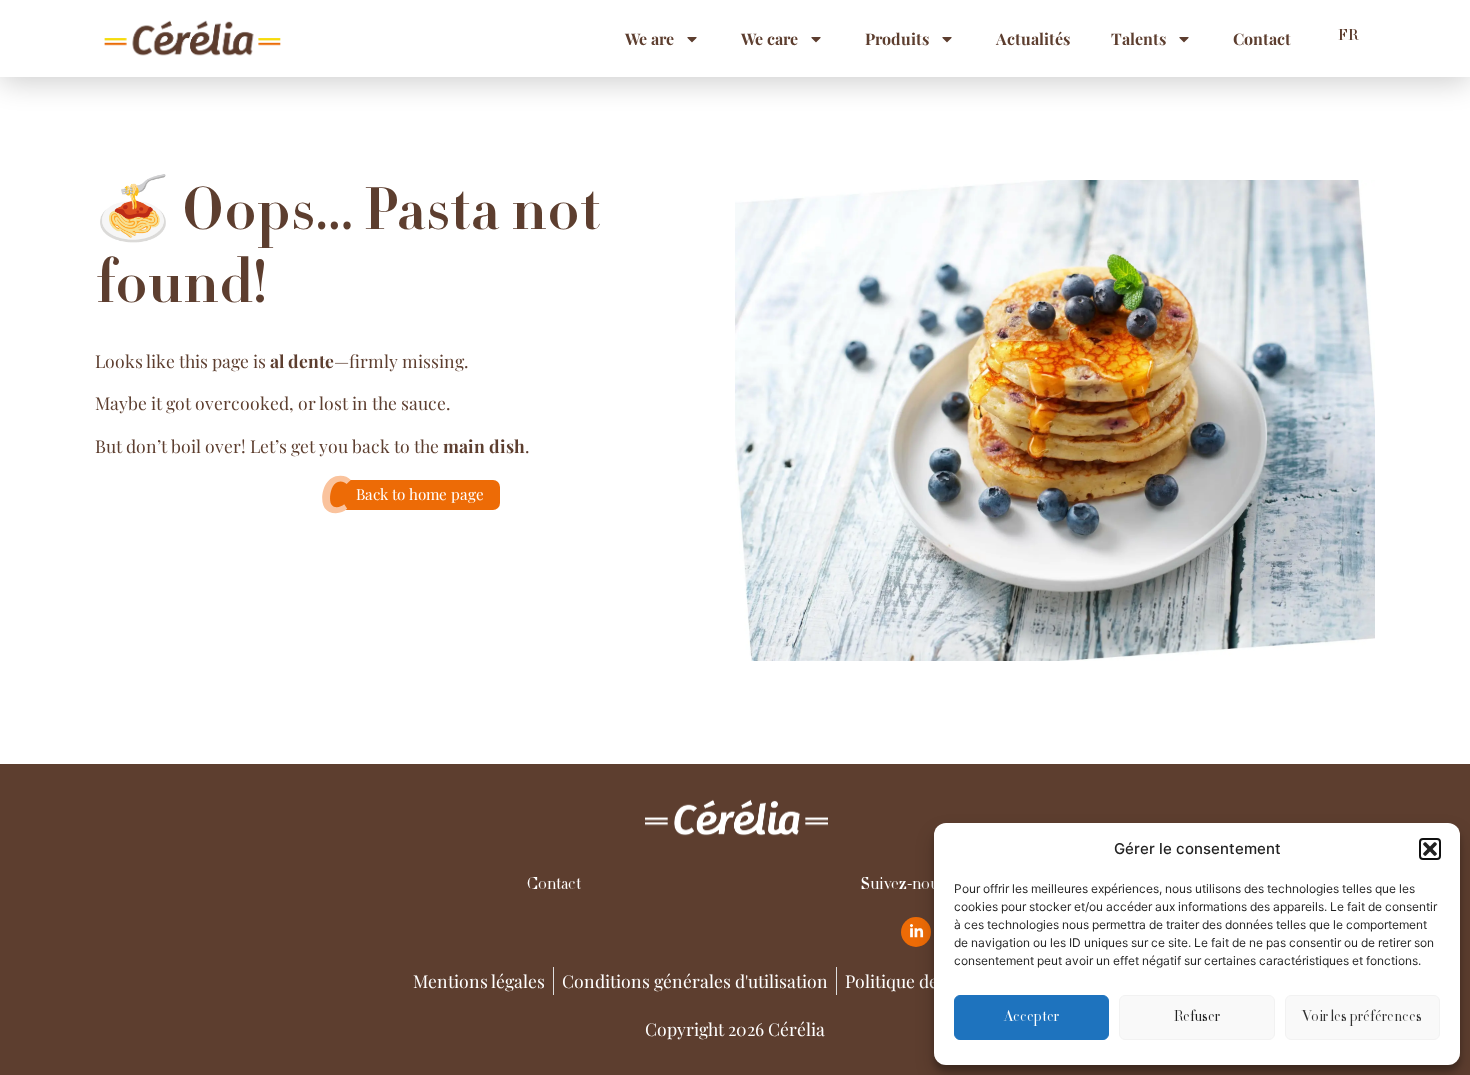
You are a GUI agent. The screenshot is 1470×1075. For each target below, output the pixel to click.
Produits (897, 38)
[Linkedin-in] (916, 932)
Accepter (1031, 1018)
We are (649, 38)
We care (769, 38)
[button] (1430, 849)
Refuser (1197, 1018)
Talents (1138, 38)
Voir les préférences (1362, 1018)
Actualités (1033, 38)
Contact (1262, 38)
